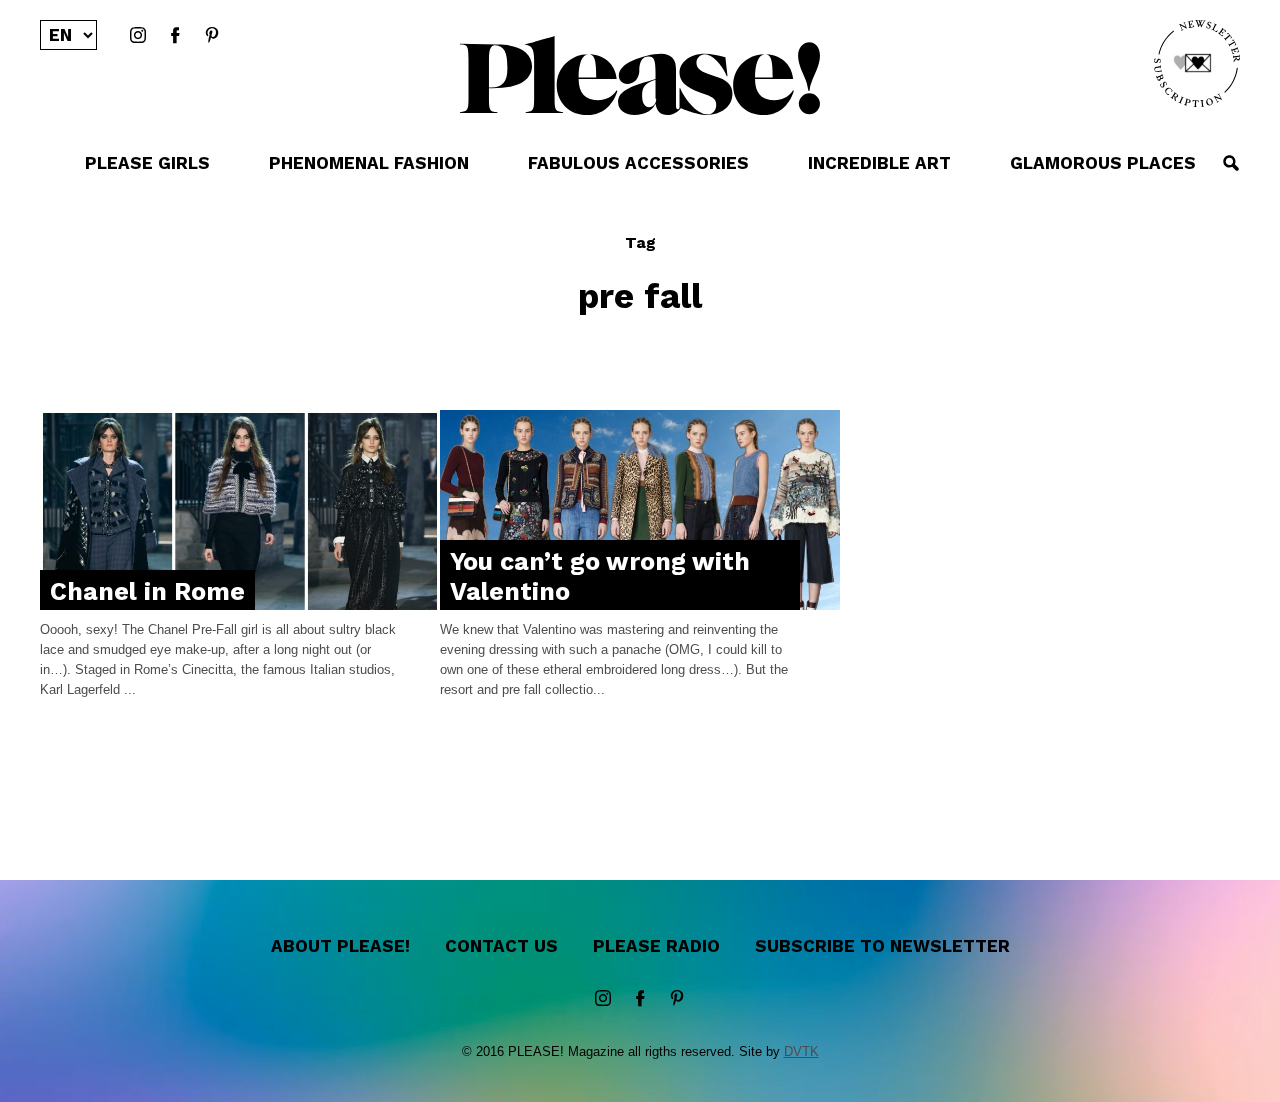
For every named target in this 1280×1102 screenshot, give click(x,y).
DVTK (801, 1051)
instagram (138, 36)
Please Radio (656, 946)
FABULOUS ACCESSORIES (638, 163)
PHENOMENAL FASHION (369, 163)
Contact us (501, 946)
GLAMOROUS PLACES (1103, 163)
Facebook (175, 36)
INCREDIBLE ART (879, 163)
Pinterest (212, 36)
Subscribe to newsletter (882, 946)
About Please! (340, 946)
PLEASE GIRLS (147, 163)
